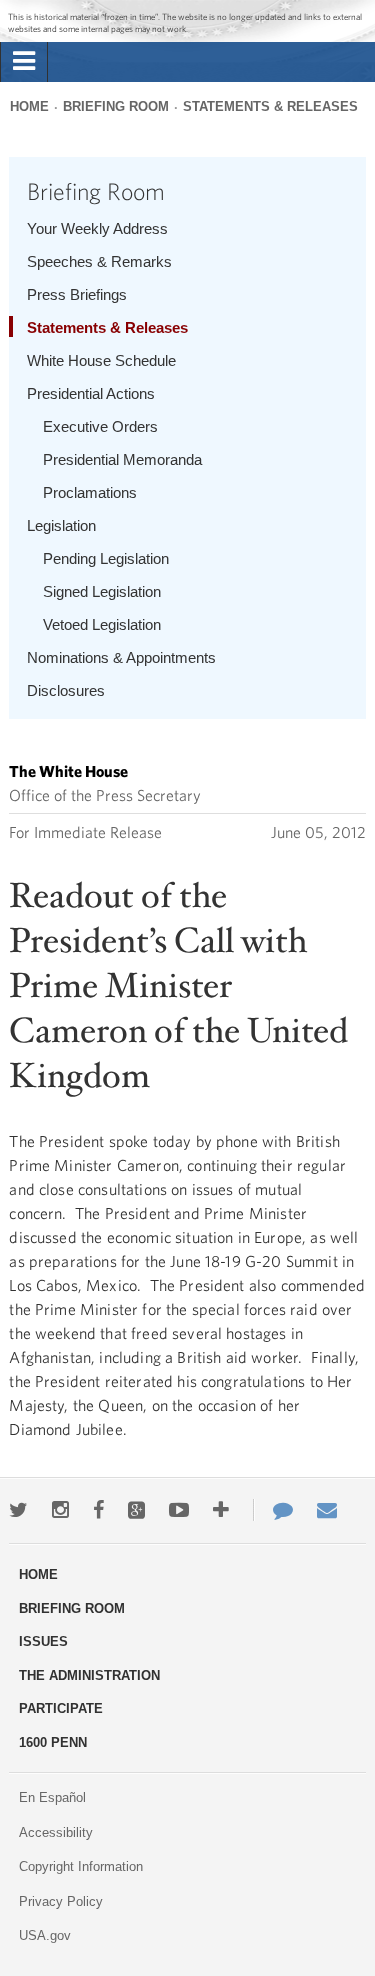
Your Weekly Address (97, 228)
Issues (43, 1641)
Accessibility (56, 1832)
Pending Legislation (106, 558)
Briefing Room (116, 106)
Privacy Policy (61, 1901)
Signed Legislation (102, 591)
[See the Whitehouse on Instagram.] (60, 1510)
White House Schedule (101, 360)
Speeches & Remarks (99, 261)
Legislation (61, 525)
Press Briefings (77, 294)
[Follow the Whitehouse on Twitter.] (18, 1510)
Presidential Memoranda (122, 459)
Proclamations (90, 492)
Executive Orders (100, 426)
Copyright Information (81, 1866)
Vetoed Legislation (102, 624)
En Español (52, 1797)
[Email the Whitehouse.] (327, 1510)
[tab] (24, 62)
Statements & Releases (270, 106)
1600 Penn (53, 1742)
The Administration (89, 1675)
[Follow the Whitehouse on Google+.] (136, 1510)
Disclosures (66, 690)
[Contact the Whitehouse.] (273, 1510)
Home (29, 106)
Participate (61, 1708)
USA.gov (45, 1935)
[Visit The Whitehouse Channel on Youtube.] (179, 1510)
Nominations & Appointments (121, 657)
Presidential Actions (91, 393)
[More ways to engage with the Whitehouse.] (221, 1510)
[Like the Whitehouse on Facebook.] (98, 1510)
